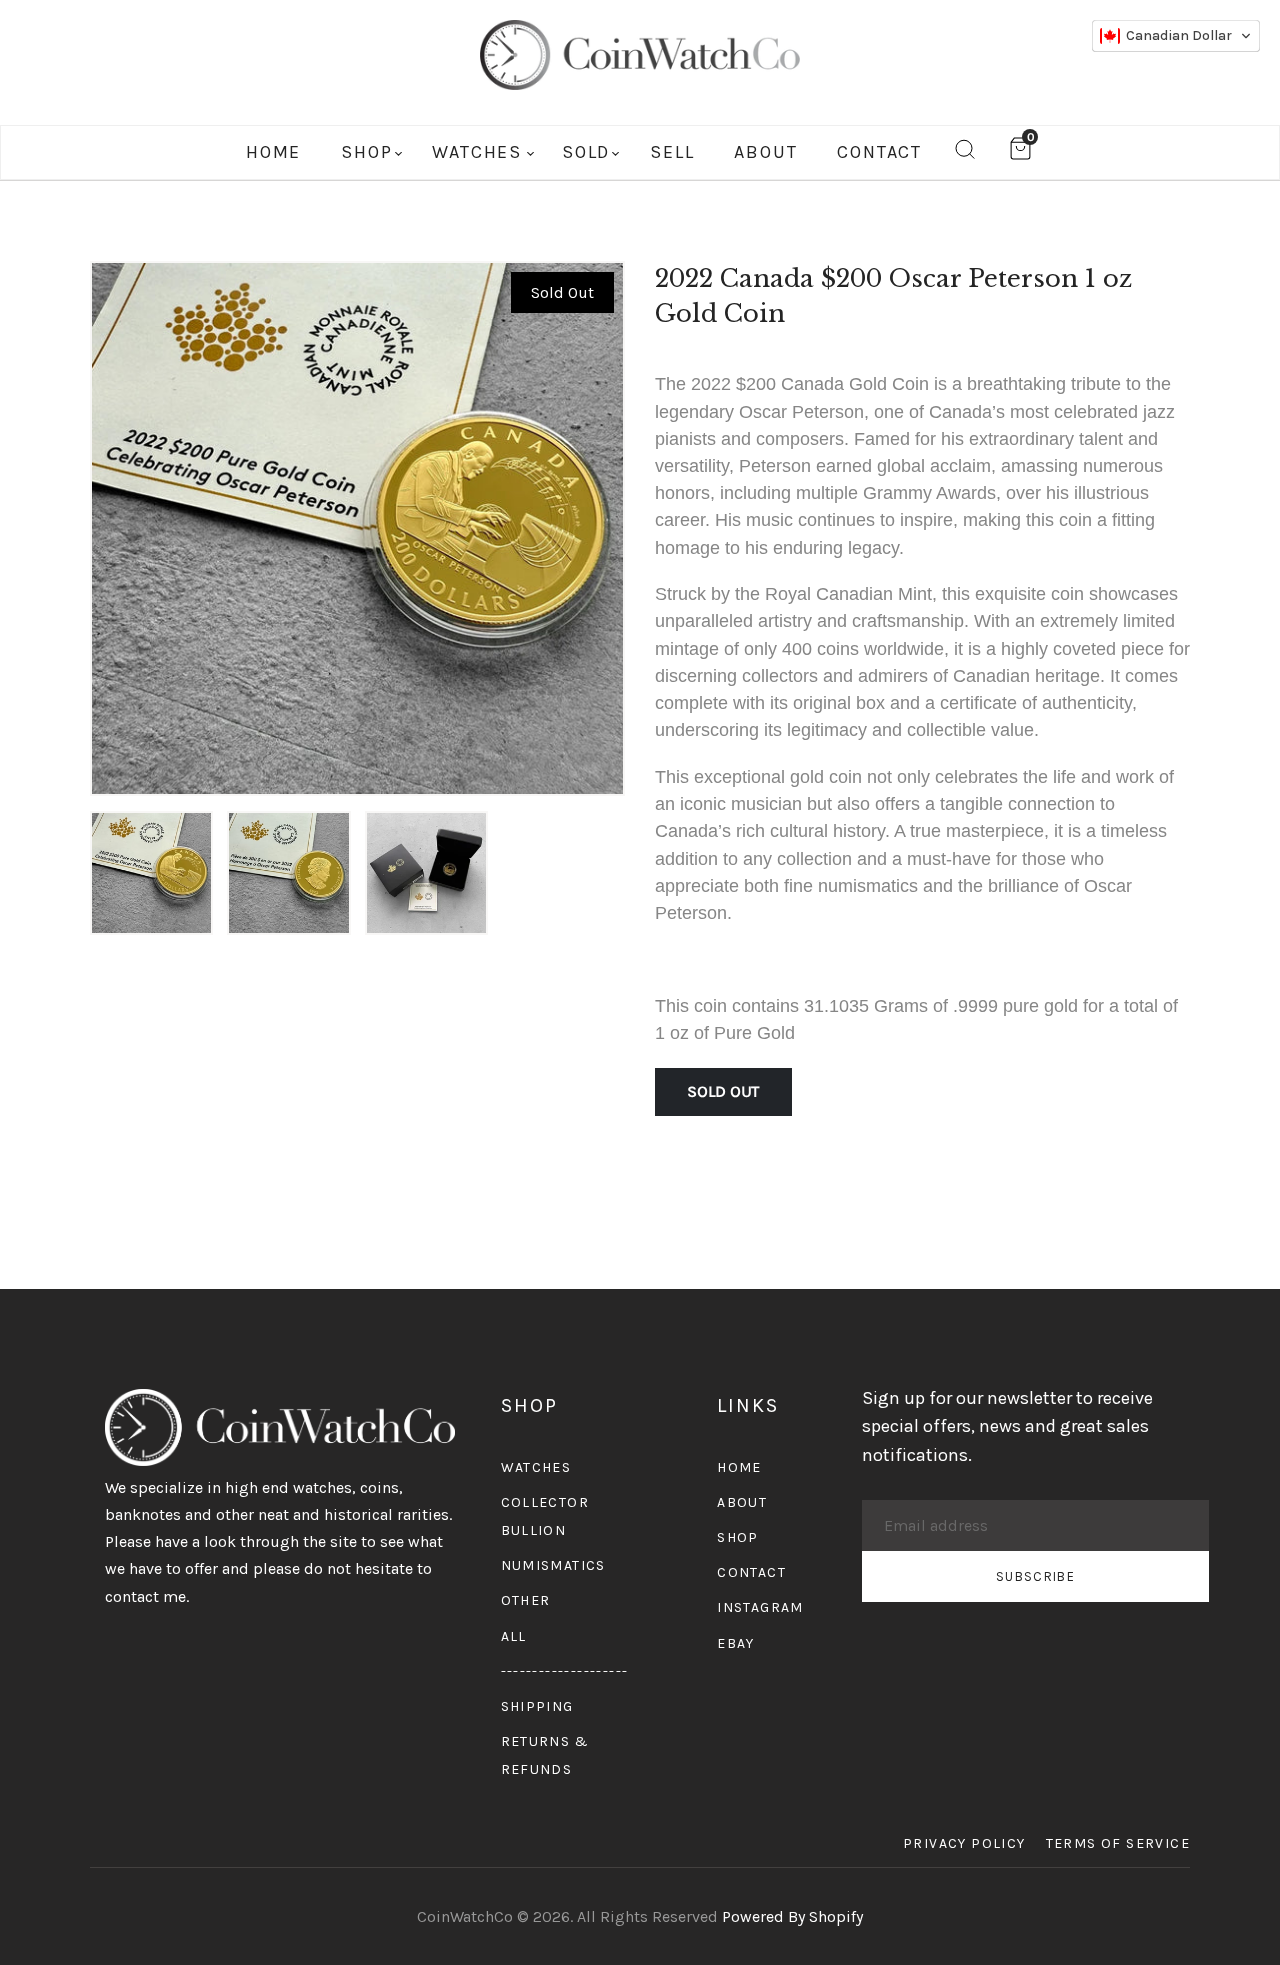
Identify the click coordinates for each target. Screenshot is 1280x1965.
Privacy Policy (964, 1843)
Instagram (760, 1607)
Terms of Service (1118, 1843)
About (742, 1502)
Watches (536, 1467)
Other (526, 1600)
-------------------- (565, 1671)
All (514, 1636)
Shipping (537, 1706)
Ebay (736, 1643)
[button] (1176, 36)
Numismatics (553, 1565)
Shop (738, 1537)
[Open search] (965, 153)
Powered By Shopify (792, 1916)
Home (739, 1467)
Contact (751, 1572)
